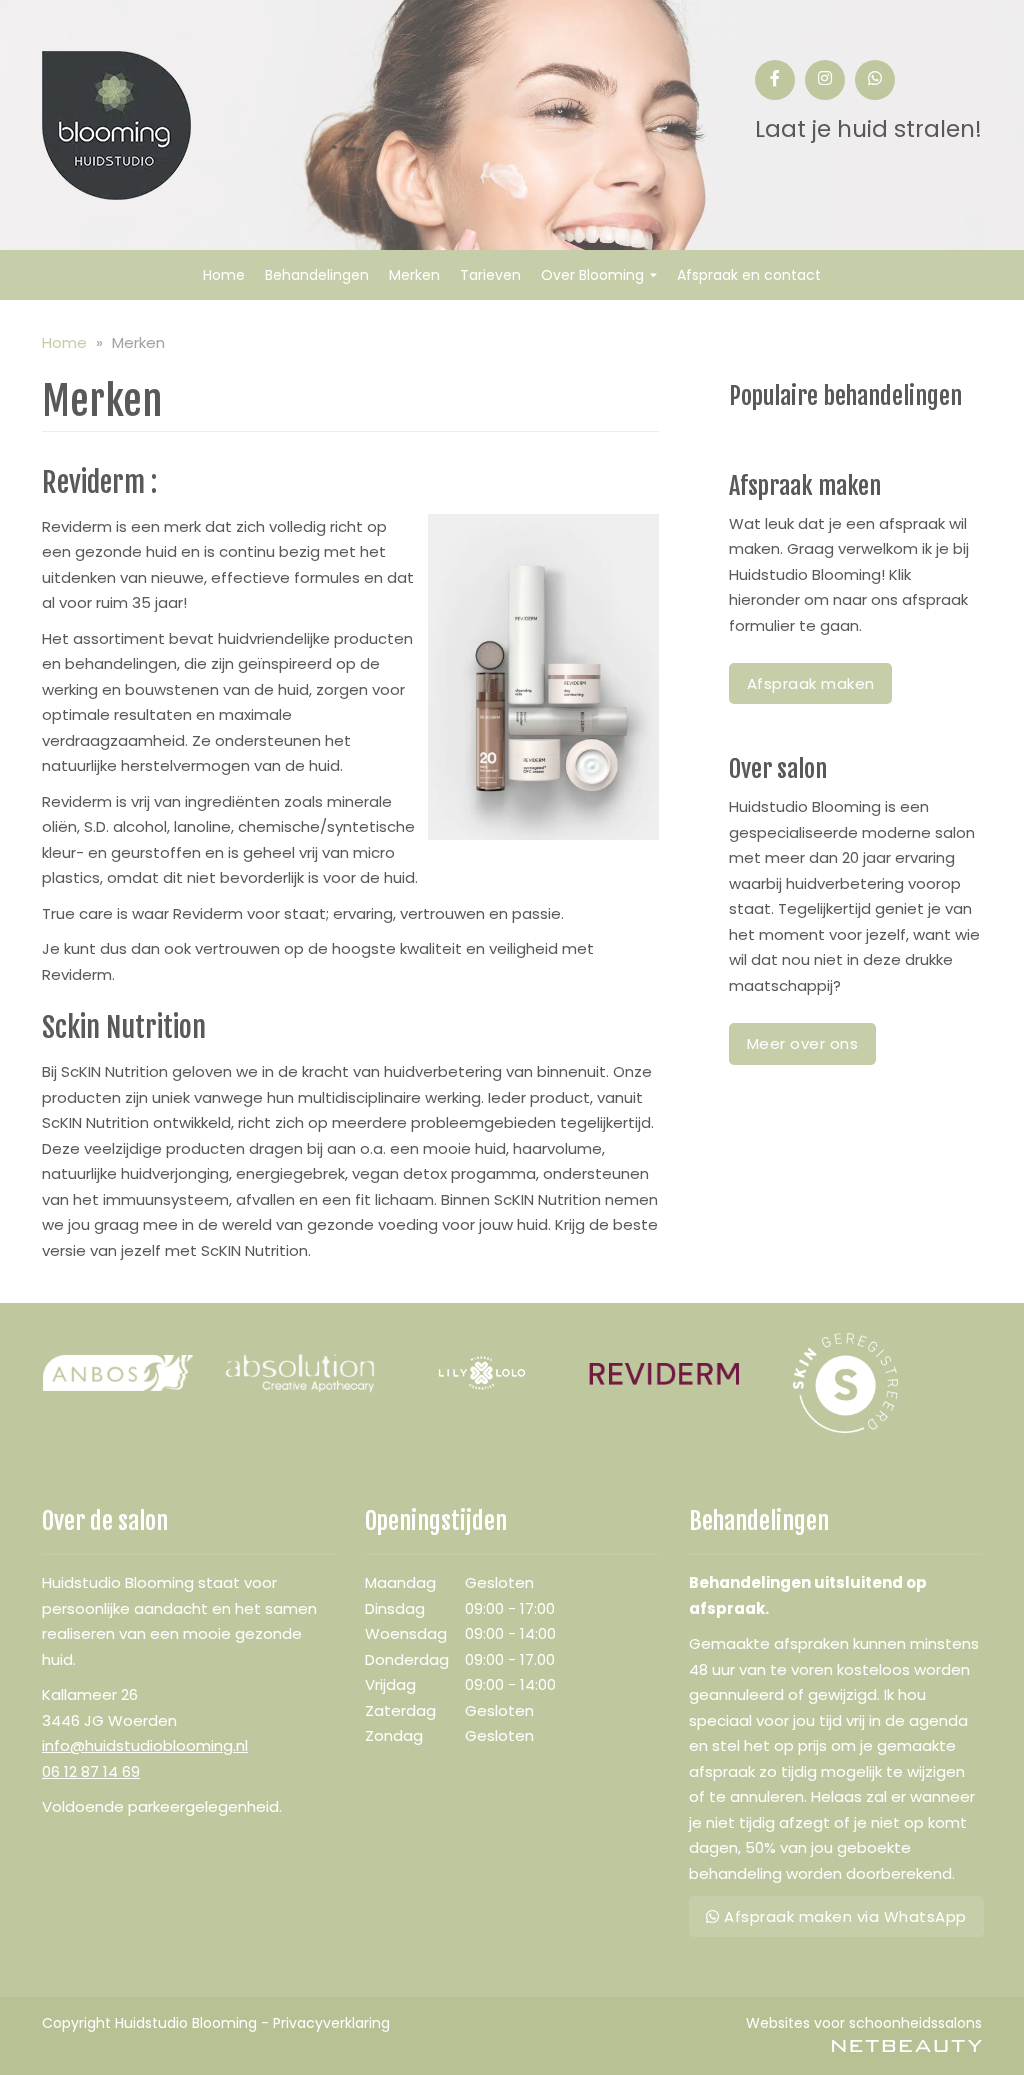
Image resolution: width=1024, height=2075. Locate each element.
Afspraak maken (811, 683)
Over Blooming (592, 275)
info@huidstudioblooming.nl (145, 1745)
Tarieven (490, 275)
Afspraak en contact (749, 275)
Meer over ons (803, 1043)
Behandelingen (317, 275)
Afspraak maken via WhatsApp (843, 1916)
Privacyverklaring (331, 2023)
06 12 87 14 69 (91, 1771)
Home (224, 275)
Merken (414, 275)
